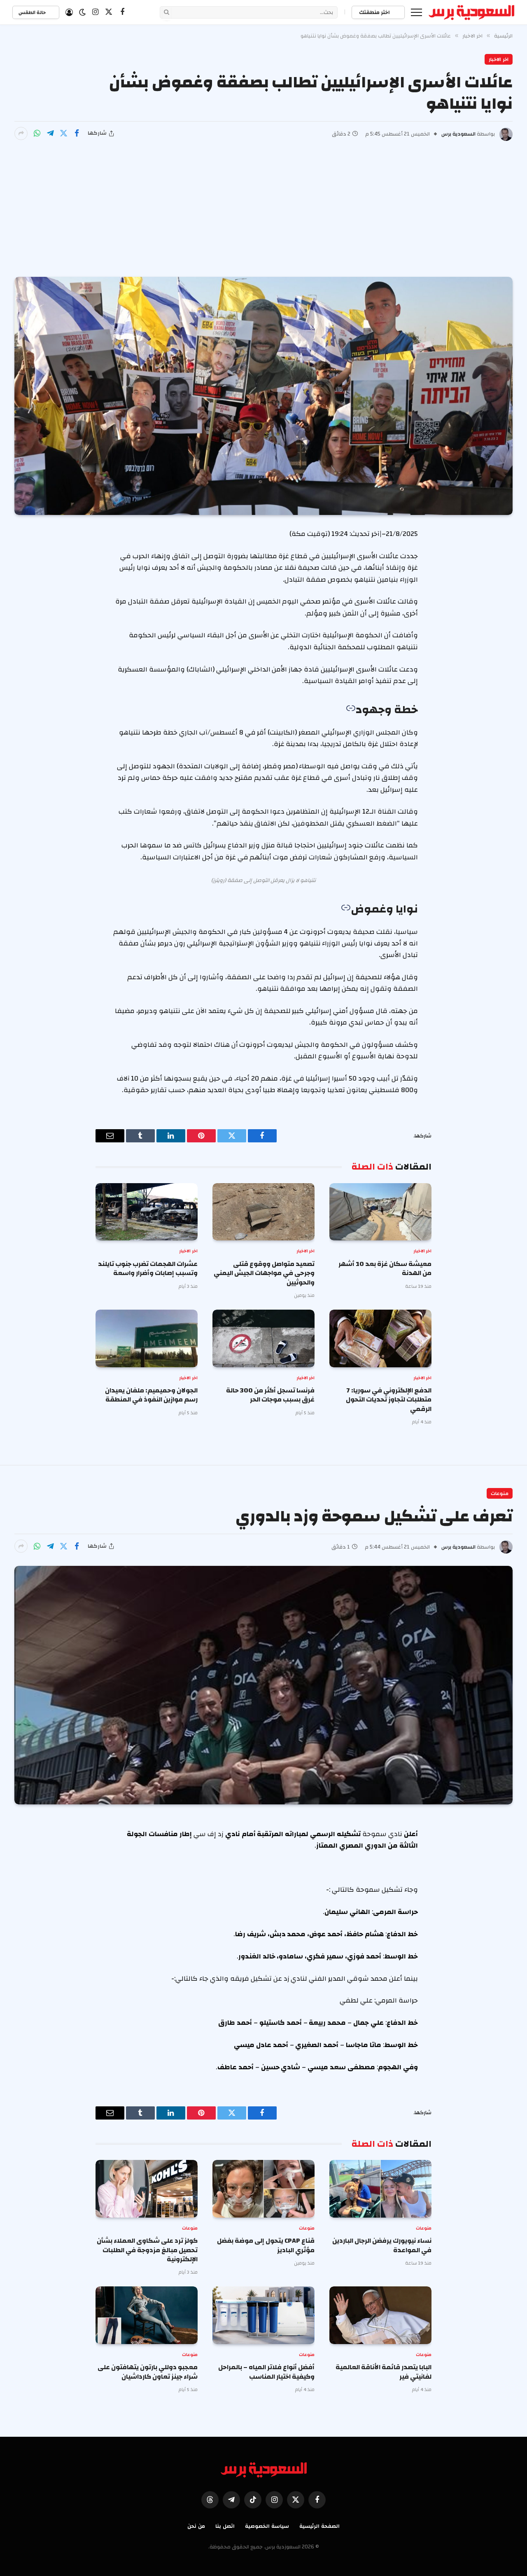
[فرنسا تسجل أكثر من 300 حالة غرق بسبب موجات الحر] (263, 1338)
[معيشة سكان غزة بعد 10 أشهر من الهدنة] (380, 1212)
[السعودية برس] (472, 12)
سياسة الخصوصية (267, 2526)
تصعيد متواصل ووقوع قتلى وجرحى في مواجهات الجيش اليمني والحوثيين (264, 1273)
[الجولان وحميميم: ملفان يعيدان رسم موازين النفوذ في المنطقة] (147, 1338)
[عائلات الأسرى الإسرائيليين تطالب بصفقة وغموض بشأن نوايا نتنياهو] (263, 396)
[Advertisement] (263, 203)
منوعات (500, 1493)
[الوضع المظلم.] (82, 12)
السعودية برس (458, 134)
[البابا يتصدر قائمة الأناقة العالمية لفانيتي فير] (380, 2315)
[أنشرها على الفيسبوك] (77, 133)
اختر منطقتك (375, 12)
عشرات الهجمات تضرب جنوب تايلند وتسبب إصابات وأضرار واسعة (148, 1269)
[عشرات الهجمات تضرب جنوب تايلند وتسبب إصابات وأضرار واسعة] (147, 1212)
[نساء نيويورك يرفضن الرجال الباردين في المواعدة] (380, 2189)
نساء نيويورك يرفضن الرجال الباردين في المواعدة (382, 2245)
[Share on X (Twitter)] (63, 133)
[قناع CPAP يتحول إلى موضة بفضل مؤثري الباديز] (263, 2189)
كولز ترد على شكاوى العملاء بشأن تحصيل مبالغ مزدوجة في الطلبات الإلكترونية (147, 2250)
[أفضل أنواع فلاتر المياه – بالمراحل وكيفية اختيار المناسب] (263, 2315)
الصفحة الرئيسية (319, 2526)
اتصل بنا (225, 2526)
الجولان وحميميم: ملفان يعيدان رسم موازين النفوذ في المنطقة (151, 1395)
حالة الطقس (33, 12)
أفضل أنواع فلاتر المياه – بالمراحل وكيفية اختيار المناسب (266, 2372)
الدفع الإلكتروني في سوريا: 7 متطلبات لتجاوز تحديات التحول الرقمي (389, 1400)
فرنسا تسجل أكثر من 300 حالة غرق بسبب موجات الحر (270, 1395)
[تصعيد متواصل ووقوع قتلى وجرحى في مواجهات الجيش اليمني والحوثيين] (263, 1212)
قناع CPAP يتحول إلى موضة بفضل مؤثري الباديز (266, 2245)
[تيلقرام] (50, 133)
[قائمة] (416, 12)
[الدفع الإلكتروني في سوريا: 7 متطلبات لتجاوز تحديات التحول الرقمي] (380, 1338)
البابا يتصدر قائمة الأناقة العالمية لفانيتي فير (384, 2372)
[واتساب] (37, 133)
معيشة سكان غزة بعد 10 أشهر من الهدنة (385, 1269)
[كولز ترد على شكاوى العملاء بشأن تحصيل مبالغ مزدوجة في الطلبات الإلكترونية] (147, 2189)
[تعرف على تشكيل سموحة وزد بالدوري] (263, 1685)
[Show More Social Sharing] (21, 133)
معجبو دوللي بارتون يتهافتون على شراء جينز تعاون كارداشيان (148, 2372)
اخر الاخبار (499, 59)
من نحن (196, 2526)
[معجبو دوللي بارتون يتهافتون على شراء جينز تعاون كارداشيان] (147, 2315)
